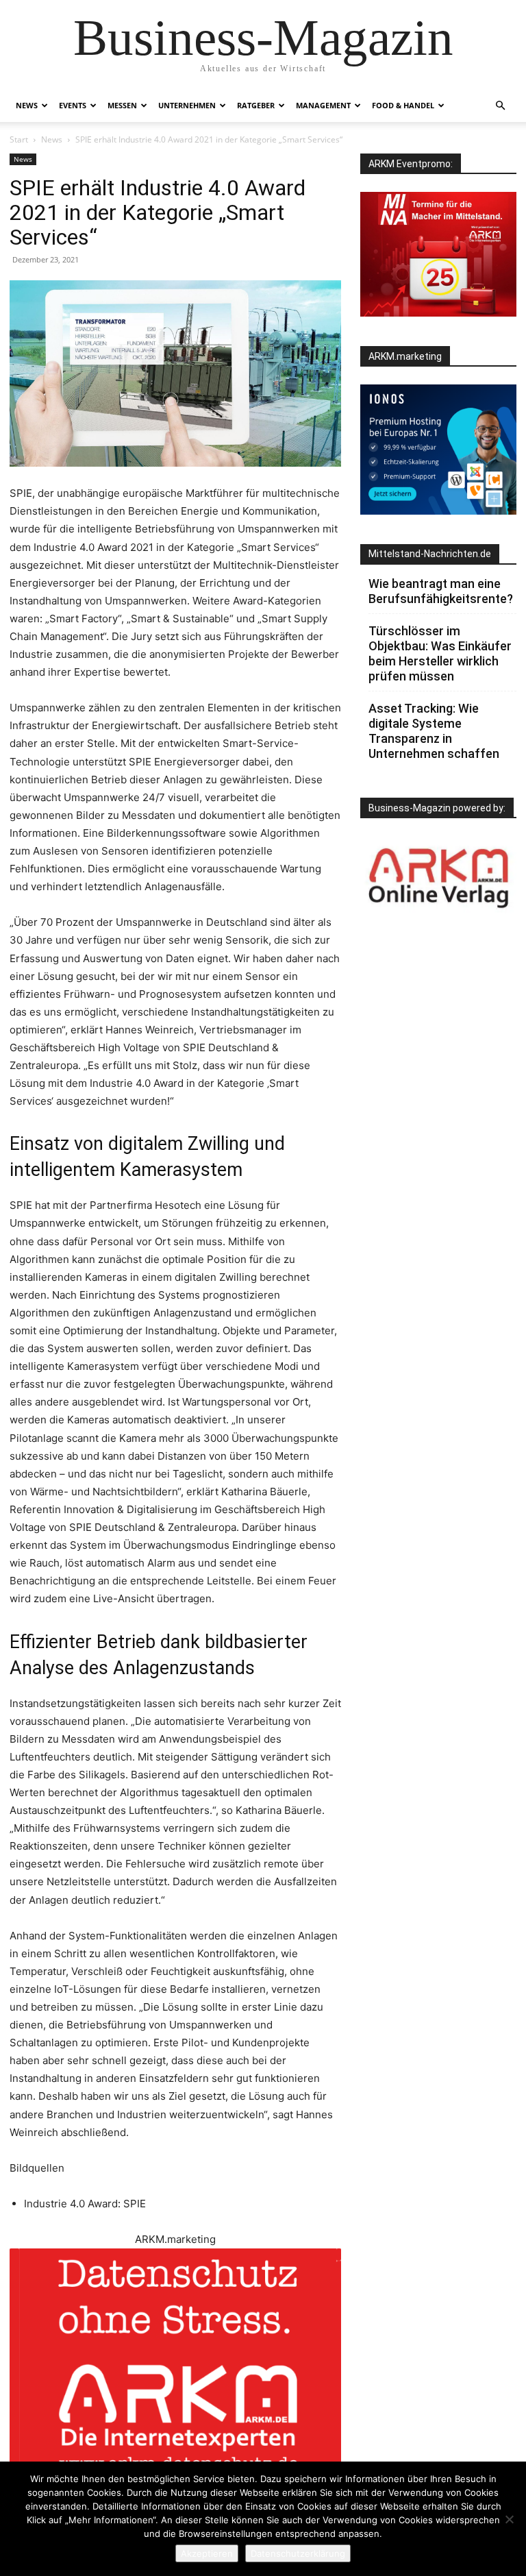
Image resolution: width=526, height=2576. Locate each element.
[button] (500, 106)
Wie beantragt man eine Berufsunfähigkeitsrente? (441, 591)
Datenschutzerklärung (298, 2553)
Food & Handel (403, 105)
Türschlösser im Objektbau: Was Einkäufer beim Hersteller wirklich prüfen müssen (440, 653)
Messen (122, 105)
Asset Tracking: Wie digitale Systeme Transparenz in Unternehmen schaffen (434, 731)
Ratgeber (256, 105)
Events (73, 105)
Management (323, 105)
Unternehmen (187, 105)
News (27, 105)
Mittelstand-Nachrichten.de (430, 554)
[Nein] (509, 2519)
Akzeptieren (207, 2553)
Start (19, 139)
